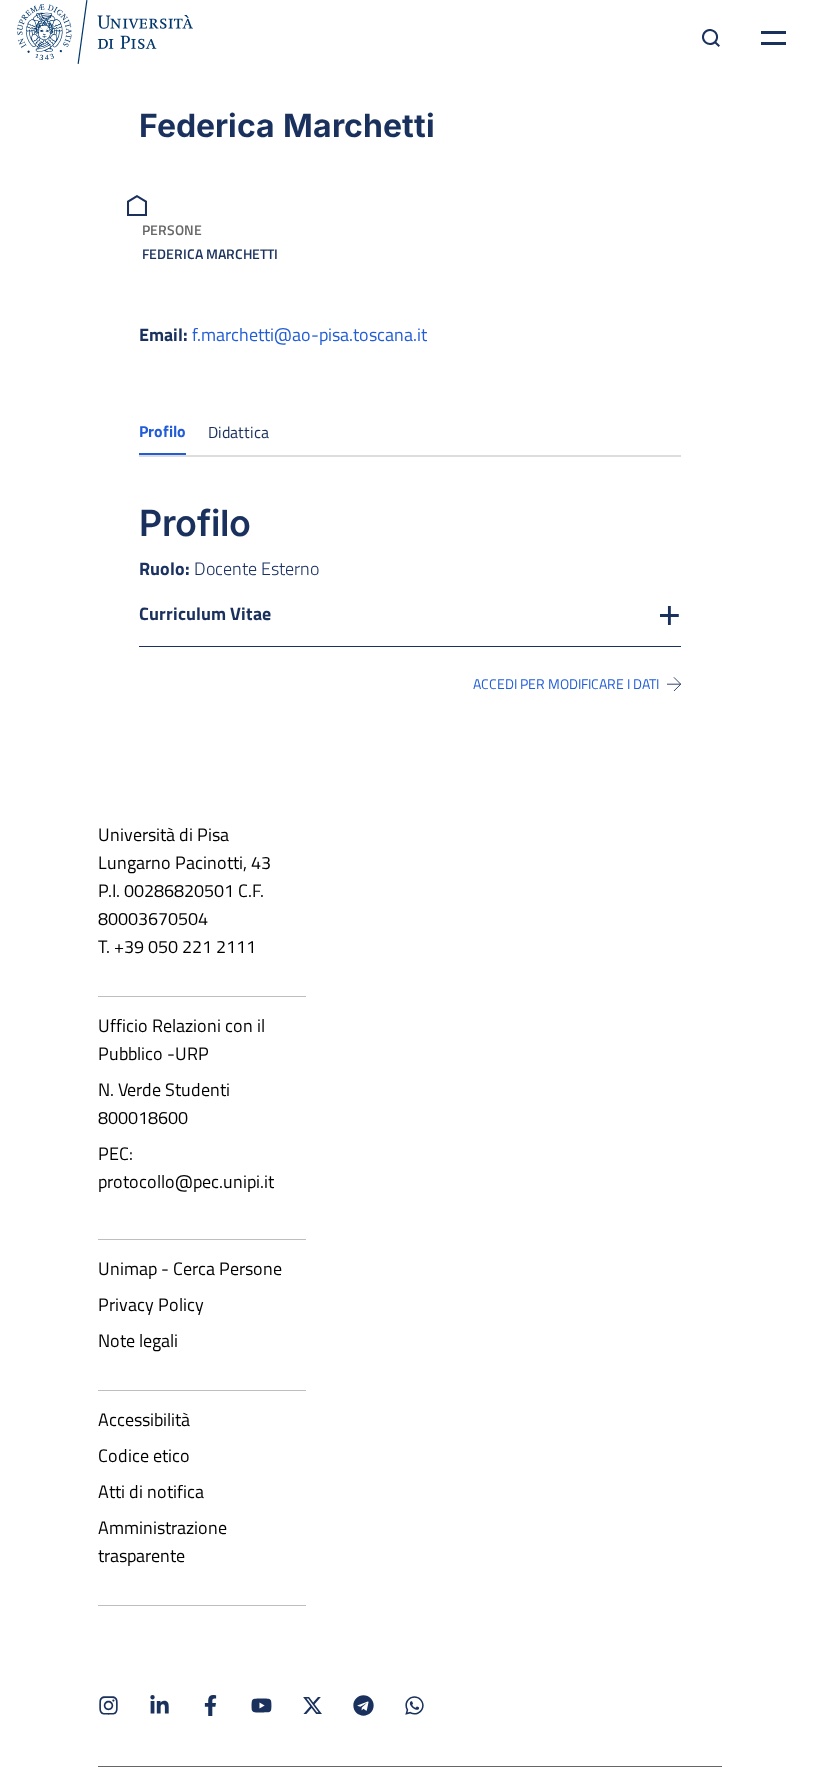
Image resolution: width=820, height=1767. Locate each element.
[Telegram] (363, 1705)
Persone (172, 229)
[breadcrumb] (139, 203)
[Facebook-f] (210, 1705)
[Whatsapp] (414, 1705)
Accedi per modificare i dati (566, 684)
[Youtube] (261, 1705)
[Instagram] (108, 1705)
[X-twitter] (312, 1705)
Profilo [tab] (162, 431)
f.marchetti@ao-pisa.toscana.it (309, 334)
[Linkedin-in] (159, 1705)
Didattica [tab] (238, 432)
